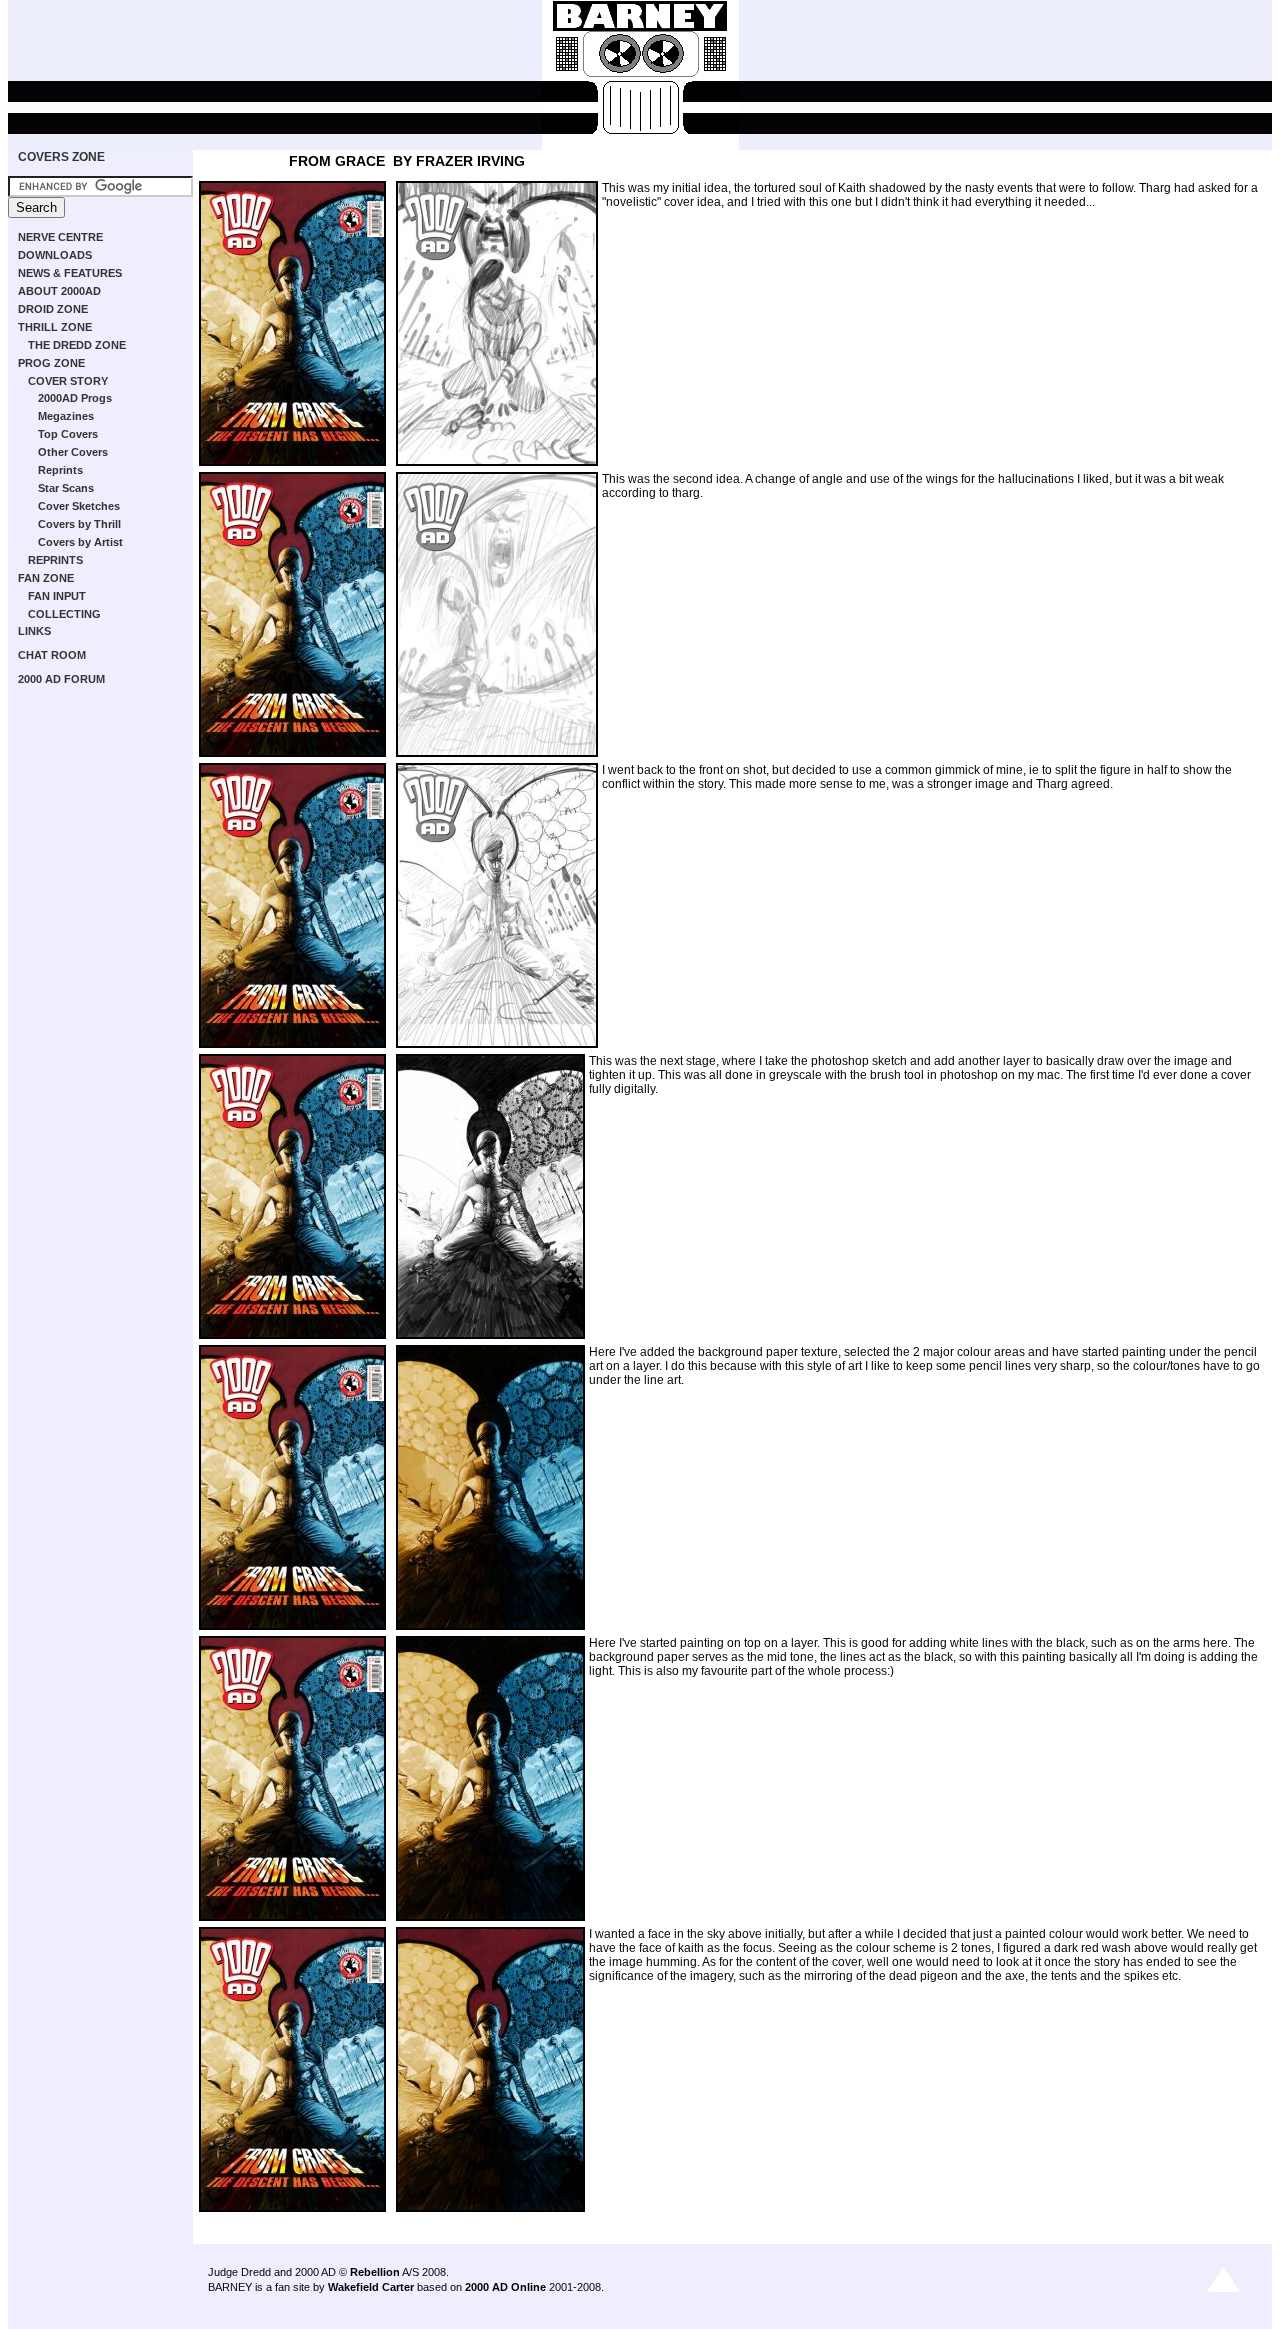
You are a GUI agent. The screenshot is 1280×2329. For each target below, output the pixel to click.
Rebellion (375, 2272)
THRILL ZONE (55, 327)
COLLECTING (64, 614)
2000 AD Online (505, 2287)
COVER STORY (68, 381)
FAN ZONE (46, 578)
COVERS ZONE (61, 157)
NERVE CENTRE (60, 237)
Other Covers (73, 452)
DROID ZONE (53, 309)
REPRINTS (55, 560)
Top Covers (68, 434)
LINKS (34, 631)
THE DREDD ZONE (77, 345)
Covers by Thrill (79, 524)
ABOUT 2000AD (59, 291)
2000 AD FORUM (61, 679)
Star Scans (66, 488)
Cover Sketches (79, 506)
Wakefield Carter (371, 2287)
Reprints (60, 470)
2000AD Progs (75, 398)
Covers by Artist (80, 542)
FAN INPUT (57, 596)
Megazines (66, 416)
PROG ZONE (51, 363)
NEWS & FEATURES (70, 273)
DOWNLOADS (55, 255)
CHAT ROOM (52, 655)
